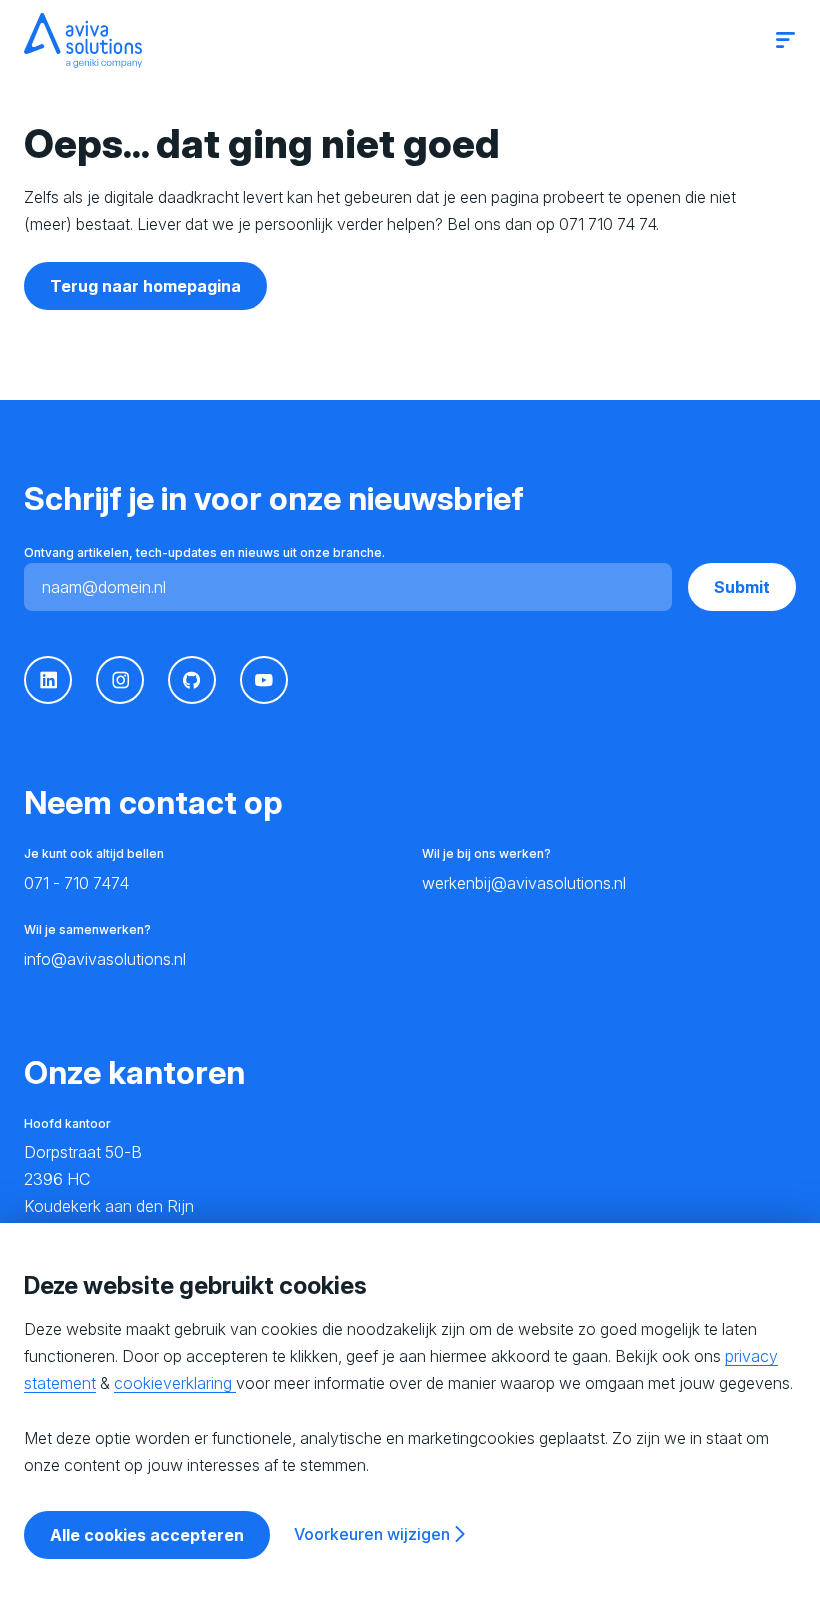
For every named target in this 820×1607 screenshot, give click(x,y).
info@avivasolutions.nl (105, 959)
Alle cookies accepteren (147, 1535)
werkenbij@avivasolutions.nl (524, 883)
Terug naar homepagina (145, 286)
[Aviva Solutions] (83, 40)
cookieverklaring (175, 1383)
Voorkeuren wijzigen (372, 1534)
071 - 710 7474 (76, 883)
